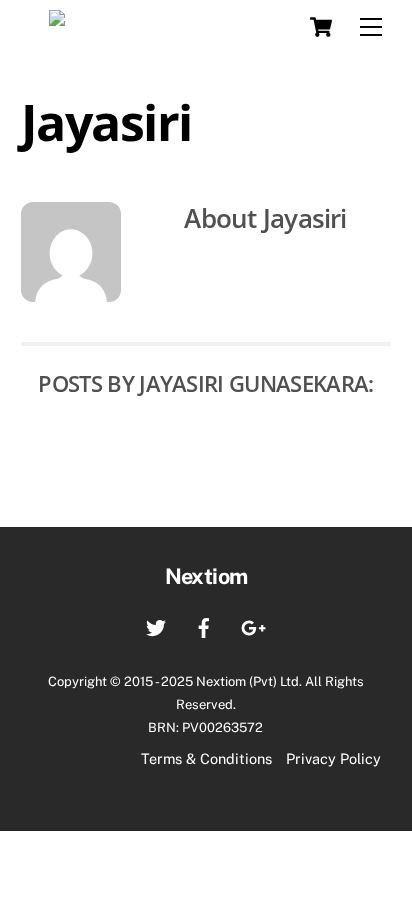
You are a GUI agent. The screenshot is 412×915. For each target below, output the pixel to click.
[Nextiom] (123, 23)
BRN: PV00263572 (205, 727)
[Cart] (321, 27)
